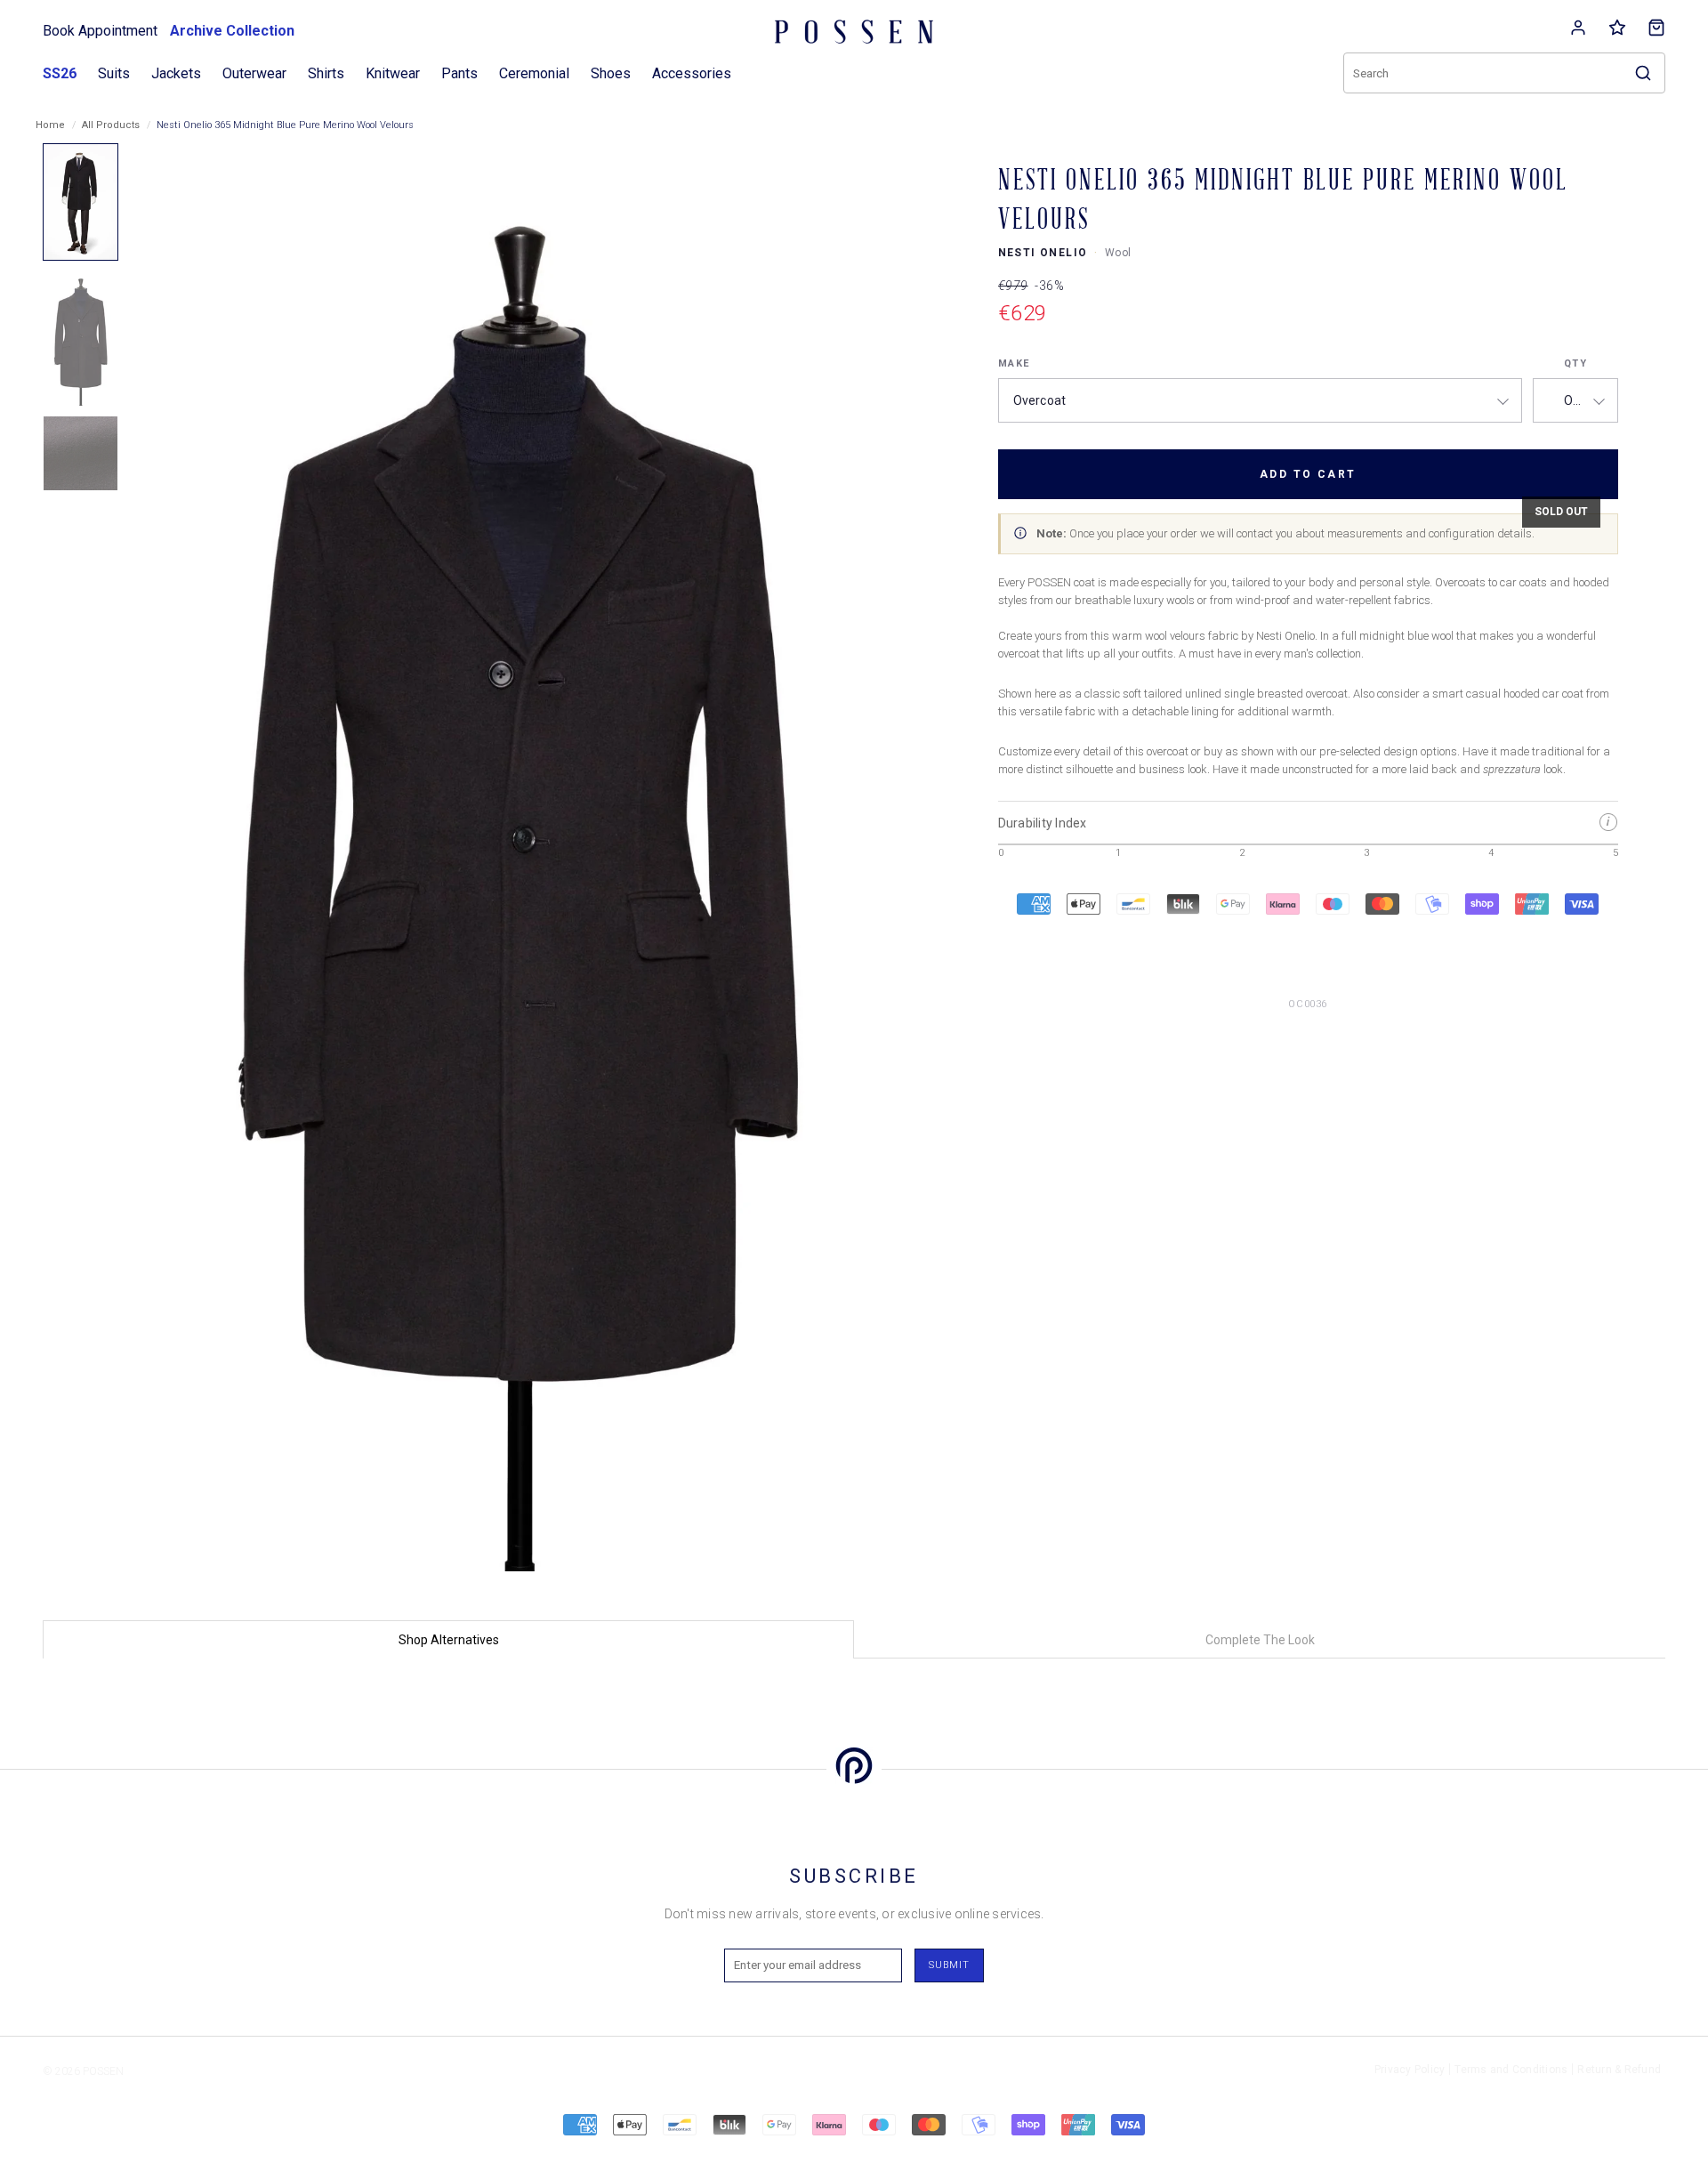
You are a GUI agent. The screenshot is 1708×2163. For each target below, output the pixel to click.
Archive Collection (232, 31)
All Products (111, 125)
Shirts (326, 73)
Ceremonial (534, 73)
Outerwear (254, 73)
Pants (459, 73)
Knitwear (393, 73)
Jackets (176, 73)
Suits (114, 73)
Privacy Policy (1410, 2070)
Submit (949, 1965)
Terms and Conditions (1511, 2070)
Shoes (611, 73)
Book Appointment (100, 31)
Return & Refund (1619, 2070)
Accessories (692, 73)
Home (50, 125)
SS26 (60, 73)
